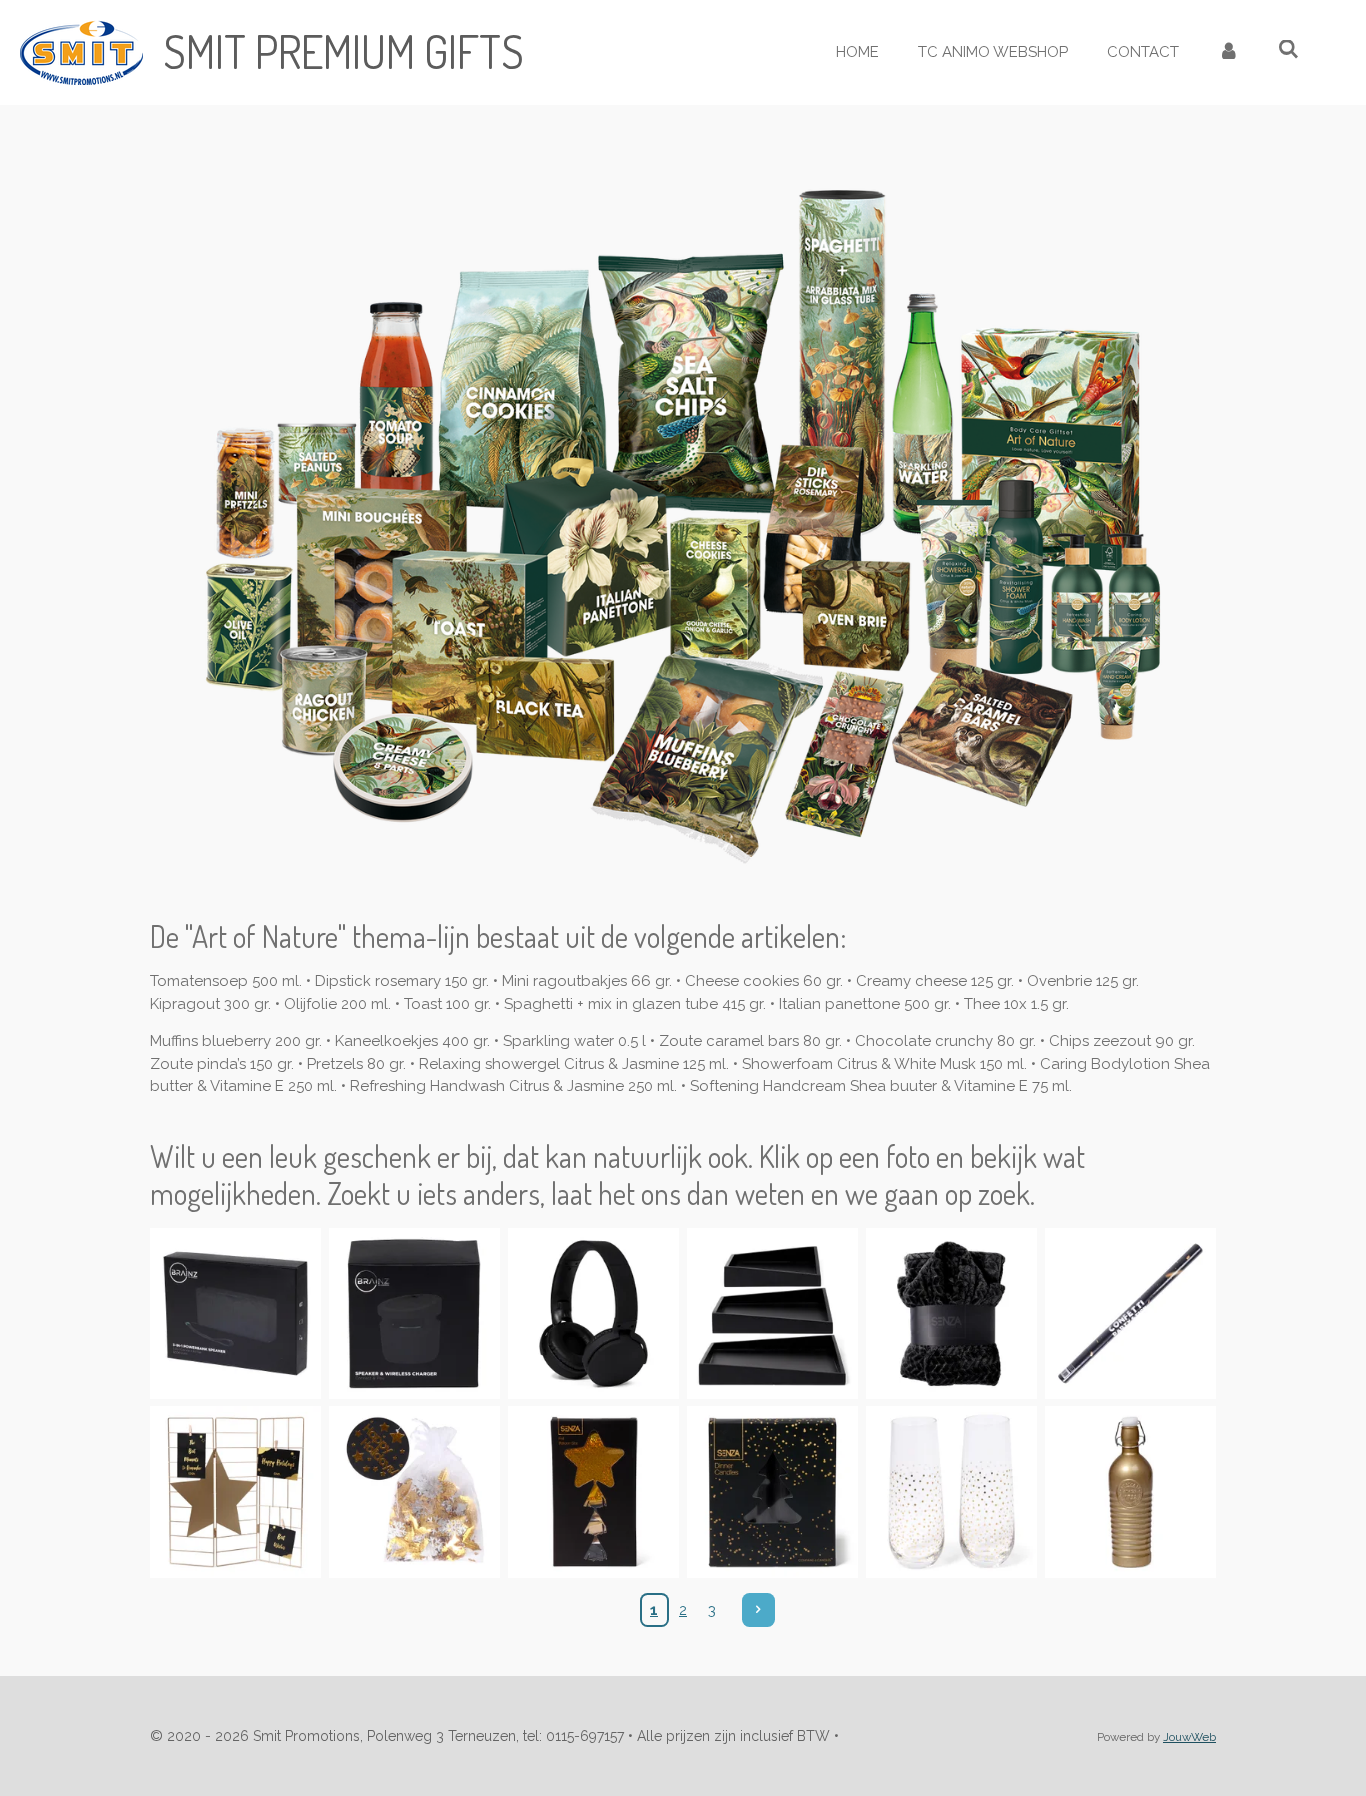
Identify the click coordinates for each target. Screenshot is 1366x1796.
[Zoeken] (1288, 50)
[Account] (1228, 52)
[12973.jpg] (1130, 1313)
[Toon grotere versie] (683, 523)
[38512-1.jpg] (593, 1313)
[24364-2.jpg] (1130, 1492)
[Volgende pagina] (759, 1610)
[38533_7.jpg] (235, 1313)
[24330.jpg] (951, 1313)
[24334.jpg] (772, 1492)
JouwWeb (1189, 1737)
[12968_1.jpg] (593, 1492)
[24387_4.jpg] (772, 1313)
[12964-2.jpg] (414, 1492)
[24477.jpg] (235, 1492)
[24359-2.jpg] (951, 1492)
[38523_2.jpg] (414, 1313)
